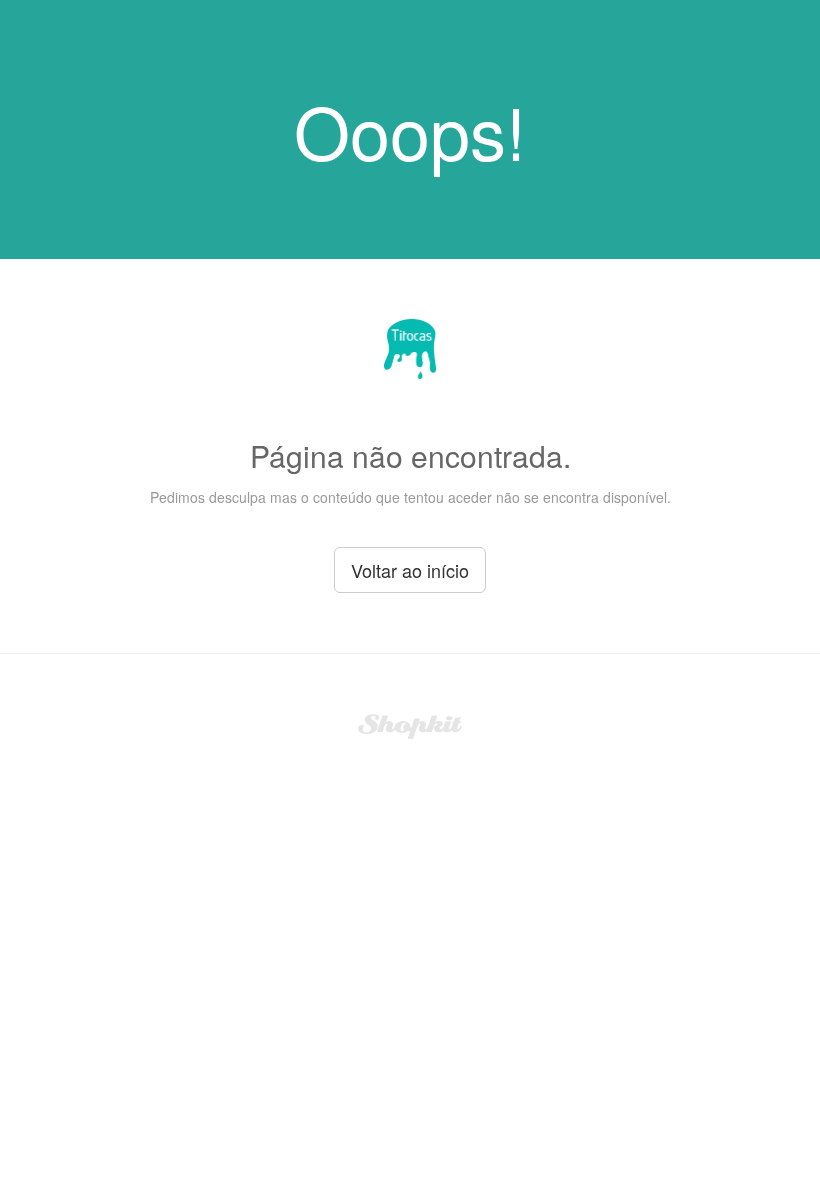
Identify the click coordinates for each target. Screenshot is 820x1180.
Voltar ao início (410, 570)
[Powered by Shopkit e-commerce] (410, 724)
